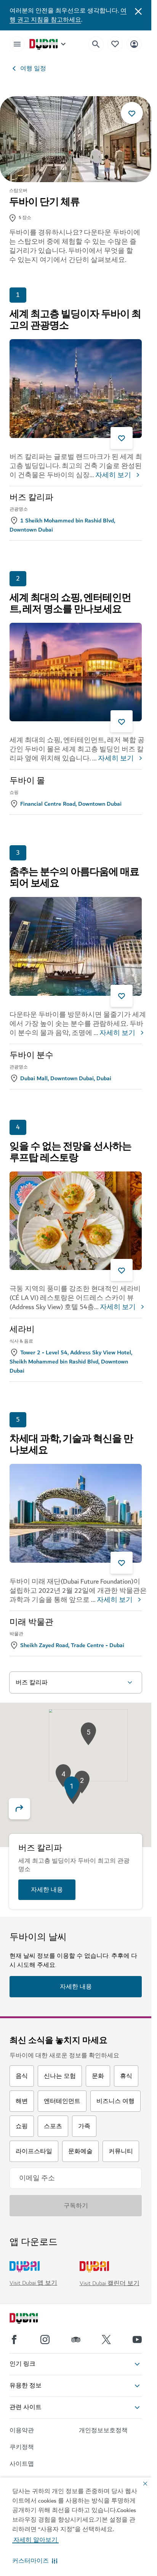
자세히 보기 (113, 475)
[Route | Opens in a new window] (24, 1809)
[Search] (96, 44)
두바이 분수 (31, 1055)
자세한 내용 (47, 1890)
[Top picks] (115, 44)
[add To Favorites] (132, 113)
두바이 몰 (27, 781)
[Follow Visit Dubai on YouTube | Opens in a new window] (137, 2340)
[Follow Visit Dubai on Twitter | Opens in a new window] (106, 2340)
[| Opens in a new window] (45, 2340)
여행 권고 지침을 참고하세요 (68, 15)
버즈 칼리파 (31, 498)
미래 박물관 (31, 1622)
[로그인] (134, 44)
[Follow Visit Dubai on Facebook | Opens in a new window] (14, 2340)
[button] (35, 2561)
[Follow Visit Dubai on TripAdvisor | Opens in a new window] (76, 2340)
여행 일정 (33, 68)
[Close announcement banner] (138, 11)
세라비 (22, 1330)
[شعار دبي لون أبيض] (32, 2319)
